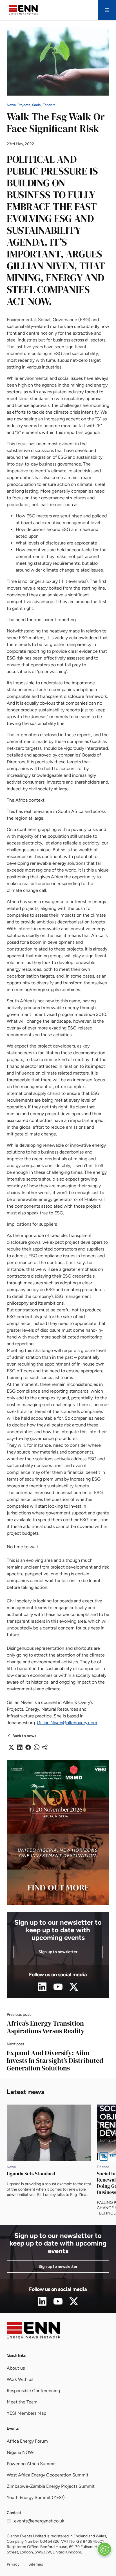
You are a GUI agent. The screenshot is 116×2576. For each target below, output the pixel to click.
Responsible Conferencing (33, 2391)
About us (16, 2368)
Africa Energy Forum (27, 2441)
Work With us (20, 2379)
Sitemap (36, 2564)
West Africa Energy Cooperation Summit (48, 2475)
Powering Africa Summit (31, 2464)
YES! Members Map (26, 2413)
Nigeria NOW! (21, 2452)
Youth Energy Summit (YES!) (36, 2497)
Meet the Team (22, 2402)
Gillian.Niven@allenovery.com (67, 1723)
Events (13, 2428)
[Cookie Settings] (104, 2549)
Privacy (13, 2564)
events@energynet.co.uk (39, 2521)
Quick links (16, 2355)
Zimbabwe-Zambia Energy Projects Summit (51, 2486)
